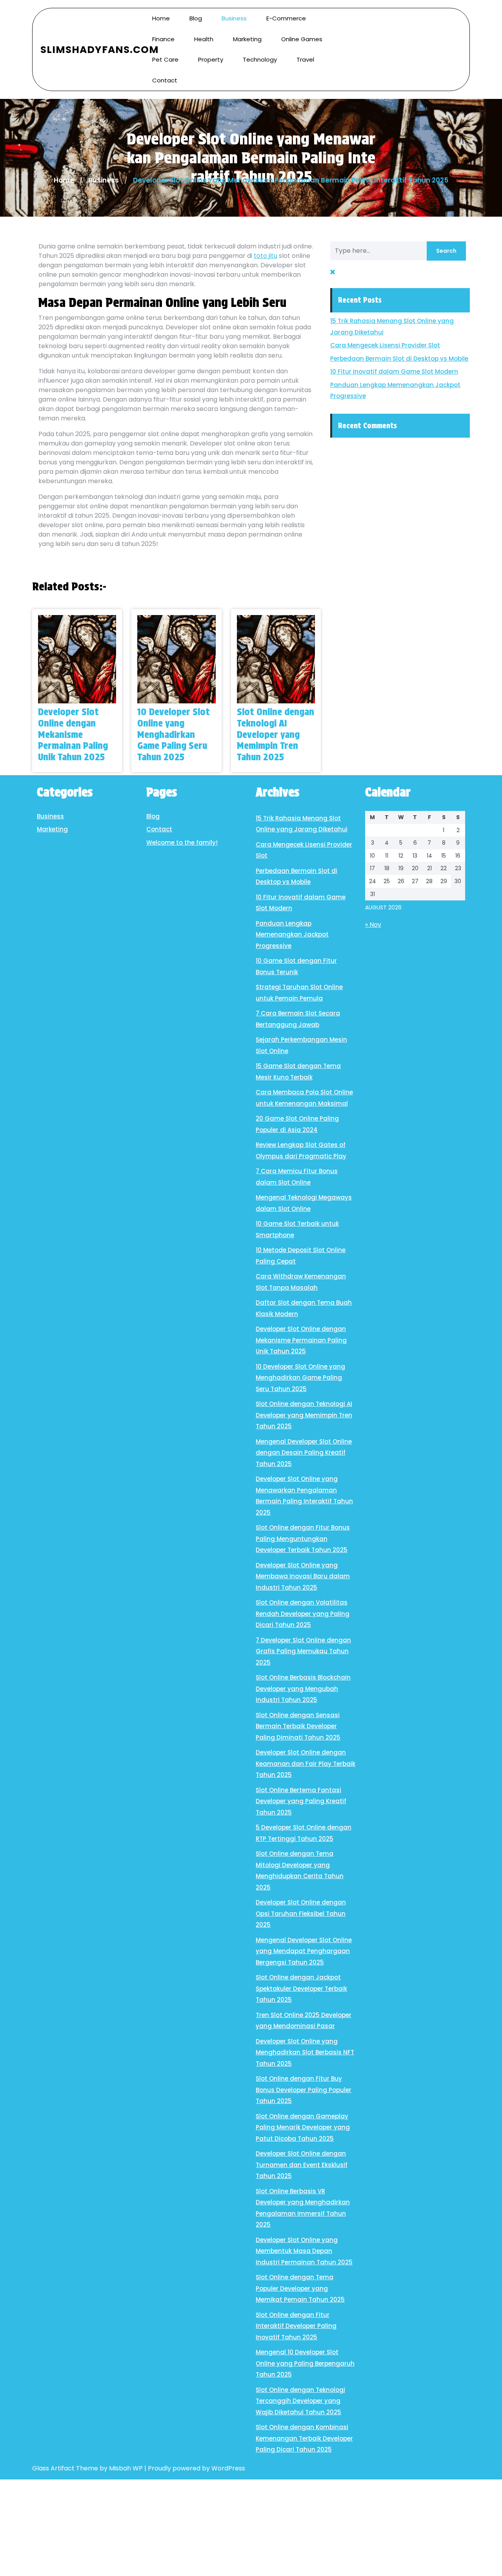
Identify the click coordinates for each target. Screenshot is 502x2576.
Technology (260, 59)
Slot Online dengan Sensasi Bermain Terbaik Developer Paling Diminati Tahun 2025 (298, 1726)
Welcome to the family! (182, 843)
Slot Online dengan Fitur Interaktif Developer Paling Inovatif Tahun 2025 (296, 2326)
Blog (196, 18)
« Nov (373, 925)
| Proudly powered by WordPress (195, 2468)
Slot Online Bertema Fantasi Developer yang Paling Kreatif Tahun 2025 (301, 1801)
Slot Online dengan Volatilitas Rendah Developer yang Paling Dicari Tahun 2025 (303, 1614)
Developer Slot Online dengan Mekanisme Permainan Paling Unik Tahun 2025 (73, 734)
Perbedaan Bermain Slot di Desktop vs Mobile (399, 359)
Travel (305, 59)
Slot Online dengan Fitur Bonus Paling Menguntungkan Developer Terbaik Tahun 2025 (303, 1539)
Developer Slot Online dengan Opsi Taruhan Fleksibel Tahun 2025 (301, 1913)
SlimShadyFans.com (100, 50)
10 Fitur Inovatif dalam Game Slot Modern (394, 372)
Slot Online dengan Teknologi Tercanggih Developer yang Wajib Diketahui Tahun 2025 (300, 2401)
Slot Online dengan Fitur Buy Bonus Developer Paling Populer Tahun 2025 (304, 2090)
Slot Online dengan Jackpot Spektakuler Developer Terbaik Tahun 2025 (301, 1988)
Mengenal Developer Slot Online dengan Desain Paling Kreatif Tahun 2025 (304, 1453)
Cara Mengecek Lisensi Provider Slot (385, 345)
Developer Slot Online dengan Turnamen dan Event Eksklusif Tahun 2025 (302, 2165)
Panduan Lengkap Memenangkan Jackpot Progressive (292, 935)
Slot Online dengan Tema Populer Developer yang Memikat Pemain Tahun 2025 (300, 2288)
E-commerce (286, 18)
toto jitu (266, 256)
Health (204, 39)
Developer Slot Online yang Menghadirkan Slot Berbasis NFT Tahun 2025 (305, 2052)
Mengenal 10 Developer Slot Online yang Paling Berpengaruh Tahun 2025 (305, 2363)
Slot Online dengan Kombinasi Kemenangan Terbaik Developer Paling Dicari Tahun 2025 (304, 2438)
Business (234, 18)
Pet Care (165, 59)
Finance (163, 39)
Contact (165, 80)
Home (161, 18)
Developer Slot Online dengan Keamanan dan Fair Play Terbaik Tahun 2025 (306, 1764)
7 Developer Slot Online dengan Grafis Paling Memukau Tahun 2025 (303, 1651)
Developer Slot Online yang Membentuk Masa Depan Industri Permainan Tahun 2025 (304, 2251)
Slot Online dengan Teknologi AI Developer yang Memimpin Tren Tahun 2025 (276, 734)
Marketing (247, 39)
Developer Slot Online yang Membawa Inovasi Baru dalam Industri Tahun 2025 (303, 1576)
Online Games (302, 39)
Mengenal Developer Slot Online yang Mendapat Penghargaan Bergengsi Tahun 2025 (304, 1951)
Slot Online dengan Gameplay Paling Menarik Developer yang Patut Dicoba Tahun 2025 (303, 2127)
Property (211, 59)
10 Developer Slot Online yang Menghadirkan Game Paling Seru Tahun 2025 (174, 734)
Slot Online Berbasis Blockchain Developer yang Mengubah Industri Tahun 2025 (303, 1689)
